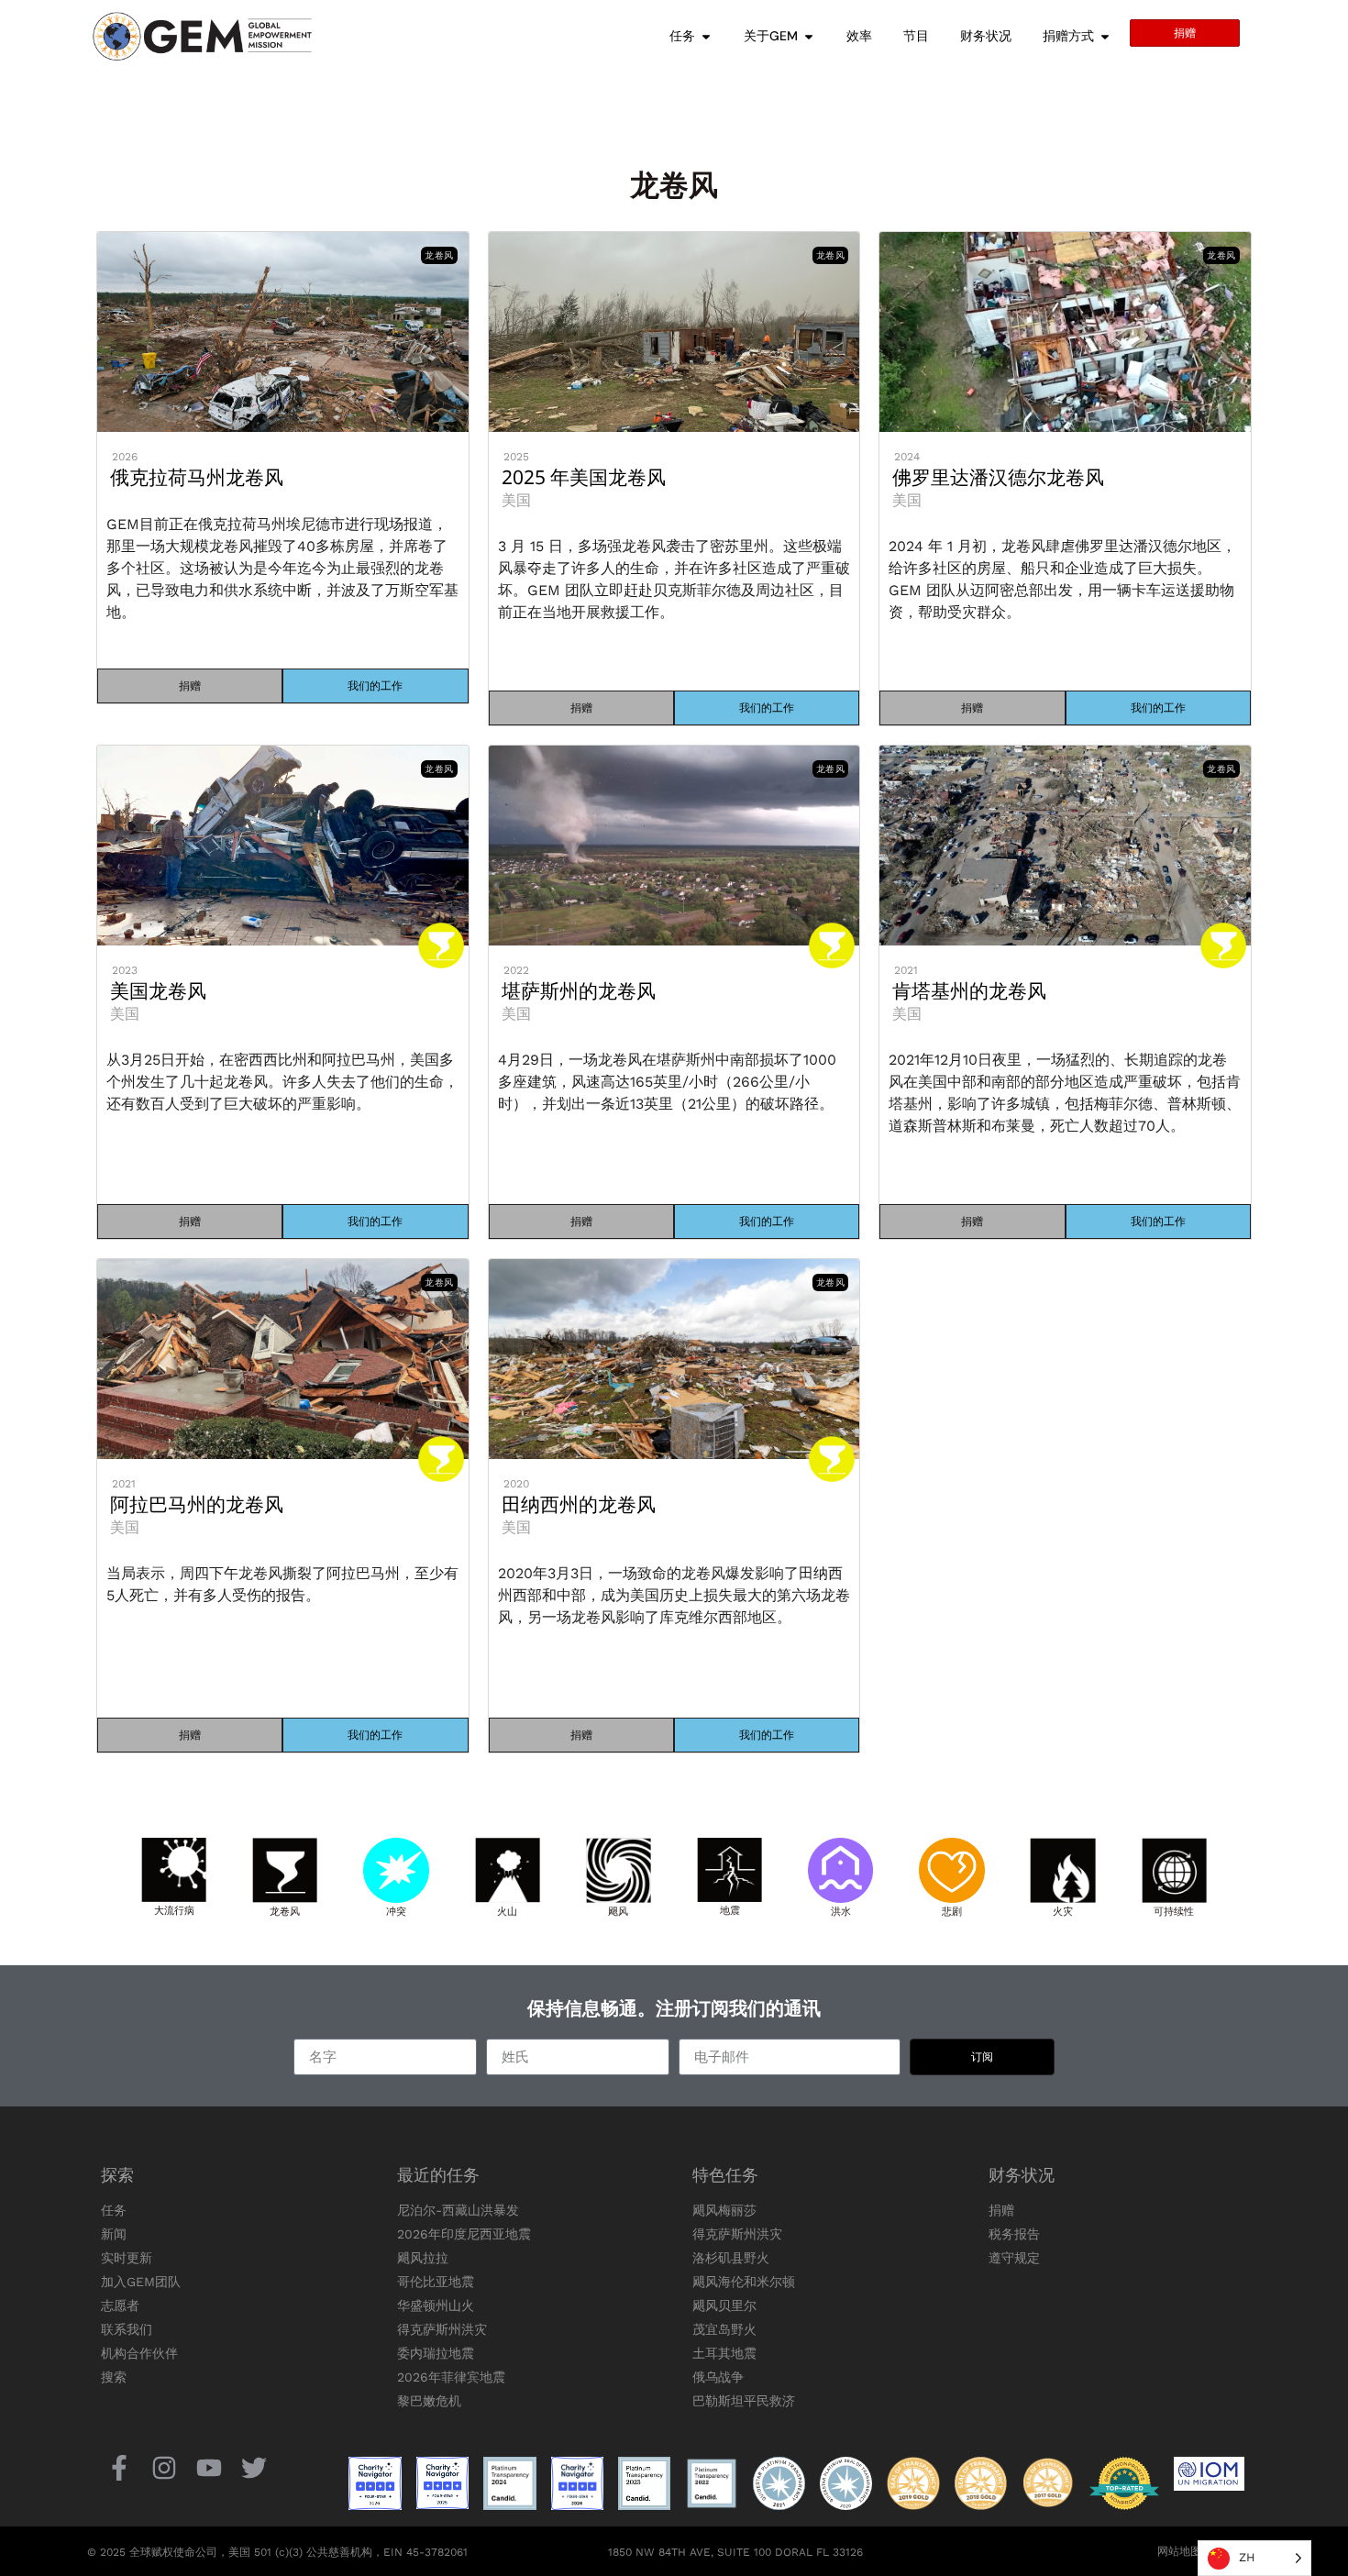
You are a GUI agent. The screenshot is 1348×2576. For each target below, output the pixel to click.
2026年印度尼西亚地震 (464, 2234)
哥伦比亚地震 (436, 2282)
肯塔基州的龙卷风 (969, 990)
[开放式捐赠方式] (1105, 36)
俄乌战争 (718, 2377)
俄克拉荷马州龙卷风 (197, 477)
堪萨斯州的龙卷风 (579, 990)
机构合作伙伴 (139, 2353)
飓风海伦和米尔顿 (744, 2282)
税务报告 (1014, 2234)
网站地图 (1179, 2551)
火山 (507, 1911)
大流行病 (174, 1910)
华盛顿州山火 (436, 2305)
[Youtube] (209, 2467)
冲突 (396, 1911)
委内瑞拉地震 (436, 2353)
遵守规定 (1014, 2258)
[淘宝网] (164, 2467)
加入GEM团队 (141, 2282)
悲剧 (952, 1911)
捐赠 (1001, 2210)
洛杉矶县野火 (731, 2258)
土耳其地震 (724, 2353)
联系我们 (127, 2329)
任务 (114, 2210)
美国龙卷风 (158, 990)
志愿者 (120, 2305)
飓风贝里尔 (724, 2305)
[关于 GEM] (809, 36)
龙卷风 (285, 1911)
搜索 (114, 2377)
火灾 (1063, 1911)
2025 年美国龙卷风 (584, 477)
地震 (730, 1910)
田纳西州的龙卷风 (579, 1504)
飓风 (618, 1911)
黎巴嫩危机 (429, 2401)
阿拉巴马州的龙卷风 (197, 1504)
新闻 (114, 2234)
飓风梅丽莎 (724, 2210)
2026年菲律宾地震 (451, 2377)
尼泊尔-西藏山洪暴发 (458, 2210)
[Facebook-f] (119, 2467)
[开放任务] (706, 36)
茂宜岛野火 (724, 2329)
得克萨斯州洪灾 (442, 2329)
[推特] (254, 2467)
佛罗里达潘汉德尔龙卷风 (998, 477)
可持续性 (1174, 1911)
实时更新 (127, 2258)
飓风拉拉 (423, 2258)
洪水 (841, 1911)
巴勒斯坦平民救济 (744, 2401)
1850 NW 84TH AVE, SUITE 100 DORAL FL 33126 (735, 2552)
